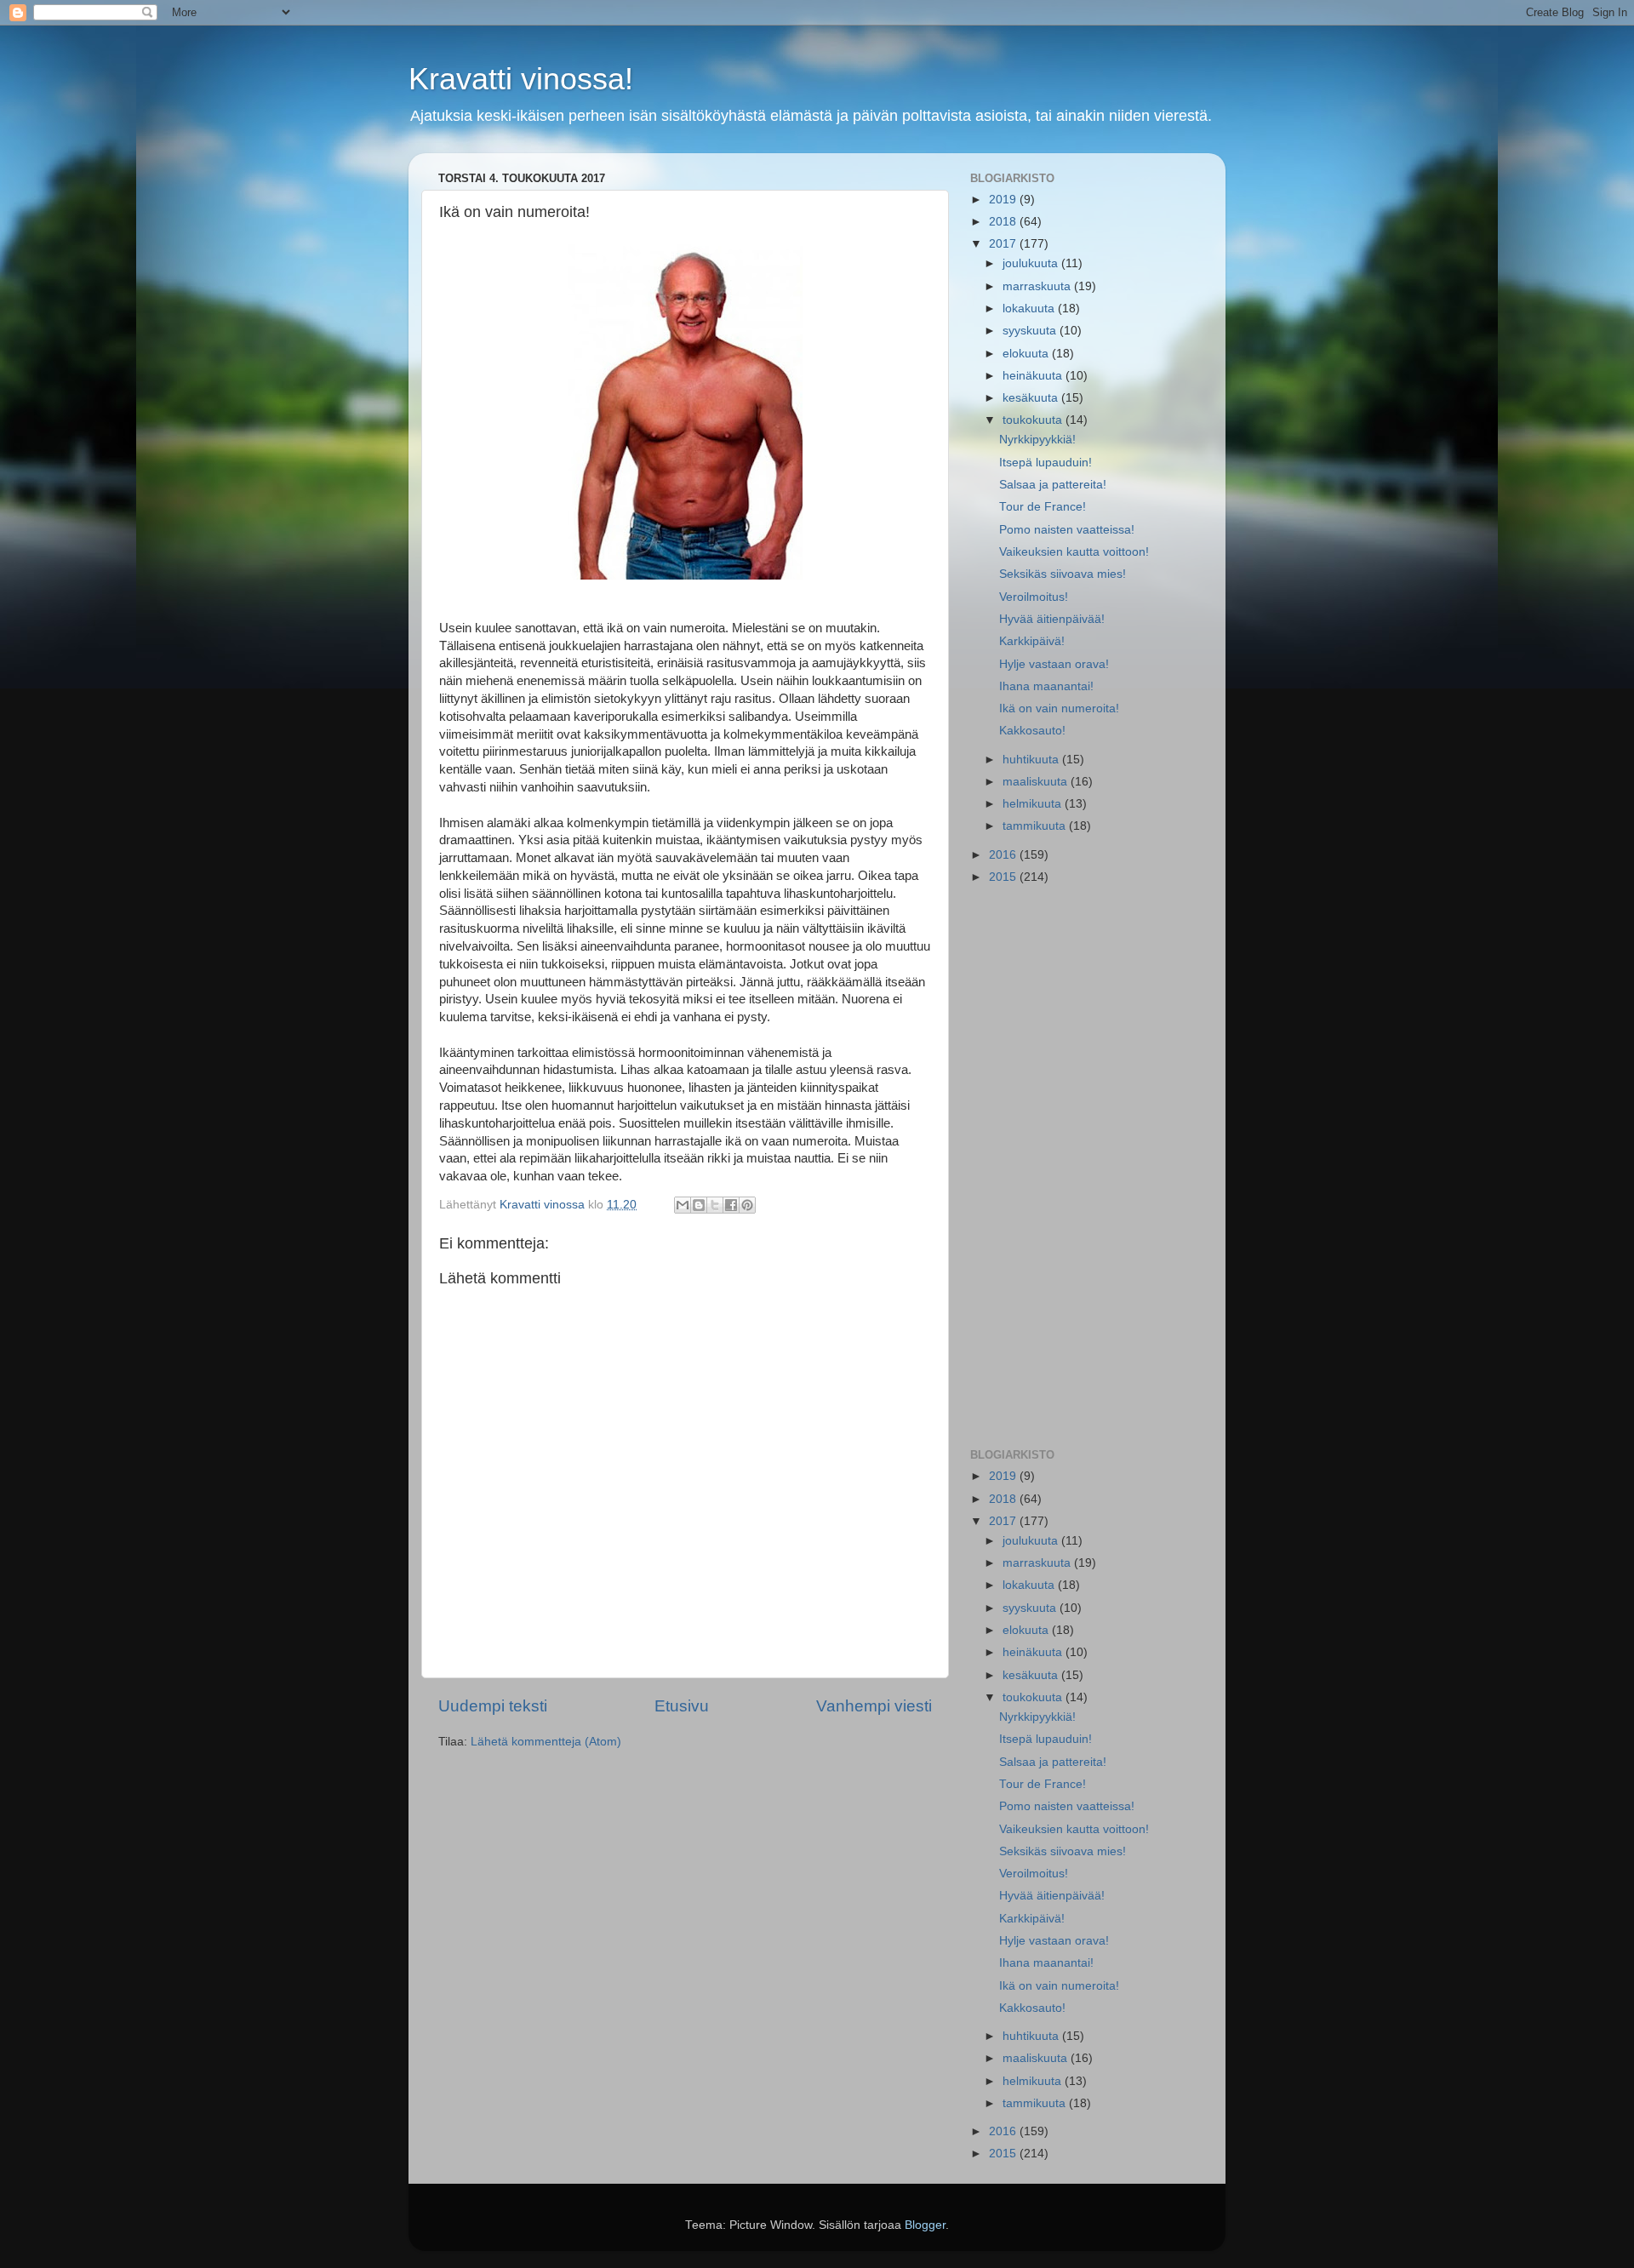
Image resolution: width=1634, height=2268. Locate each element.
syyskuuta (1031, 331)
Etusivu (682, 1706)
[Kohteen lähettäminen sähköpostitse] (683, 1205)
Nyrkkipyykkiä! (1037, 440)
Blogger (925, 2225)
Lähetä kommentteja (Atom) (546, 1742)
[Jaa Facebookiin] (731, 1205)
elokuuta (1027, 354)
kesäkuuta (1032, 398)
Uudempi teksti (493, 1706)
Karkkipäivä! (1032, 641)
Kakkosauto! (1032, 731)
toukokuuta (1034, 420)
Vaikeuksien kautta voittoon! (1074, 552)
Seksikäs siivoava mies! (1063, 574)
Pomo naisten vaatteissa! (1067, 530)
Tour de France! (1043, 507)
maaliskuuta (1037, 782)
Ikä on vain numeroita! (1059, 708)
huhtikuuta (1032, 760)
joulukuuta (1032, 263)
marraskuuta (1038, 286)
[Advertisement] (1083, 1168)
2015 (1004, 877)
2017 (1004, 244)
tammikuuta (1036, 826)
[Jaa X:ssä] (715, 1205)
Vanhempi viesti (874, 1706)
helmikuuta (1034, 804)
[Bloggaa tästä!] (699, 1205)
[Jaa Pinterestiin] (747, 1205)
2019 (1004, 200)
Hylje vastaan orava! (1054, 664)
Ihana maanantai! (1046, 686)
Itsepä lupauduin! (1046, 463)
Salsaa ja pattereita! (1053, 485)
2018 (1004, 222)
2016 (1004, 855)
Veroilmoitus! (1034, 597)
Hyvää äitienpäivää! (1052, 619)
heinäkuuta (1034, 376)
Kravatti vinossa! (521, 79)
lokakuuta (1030, 308)
